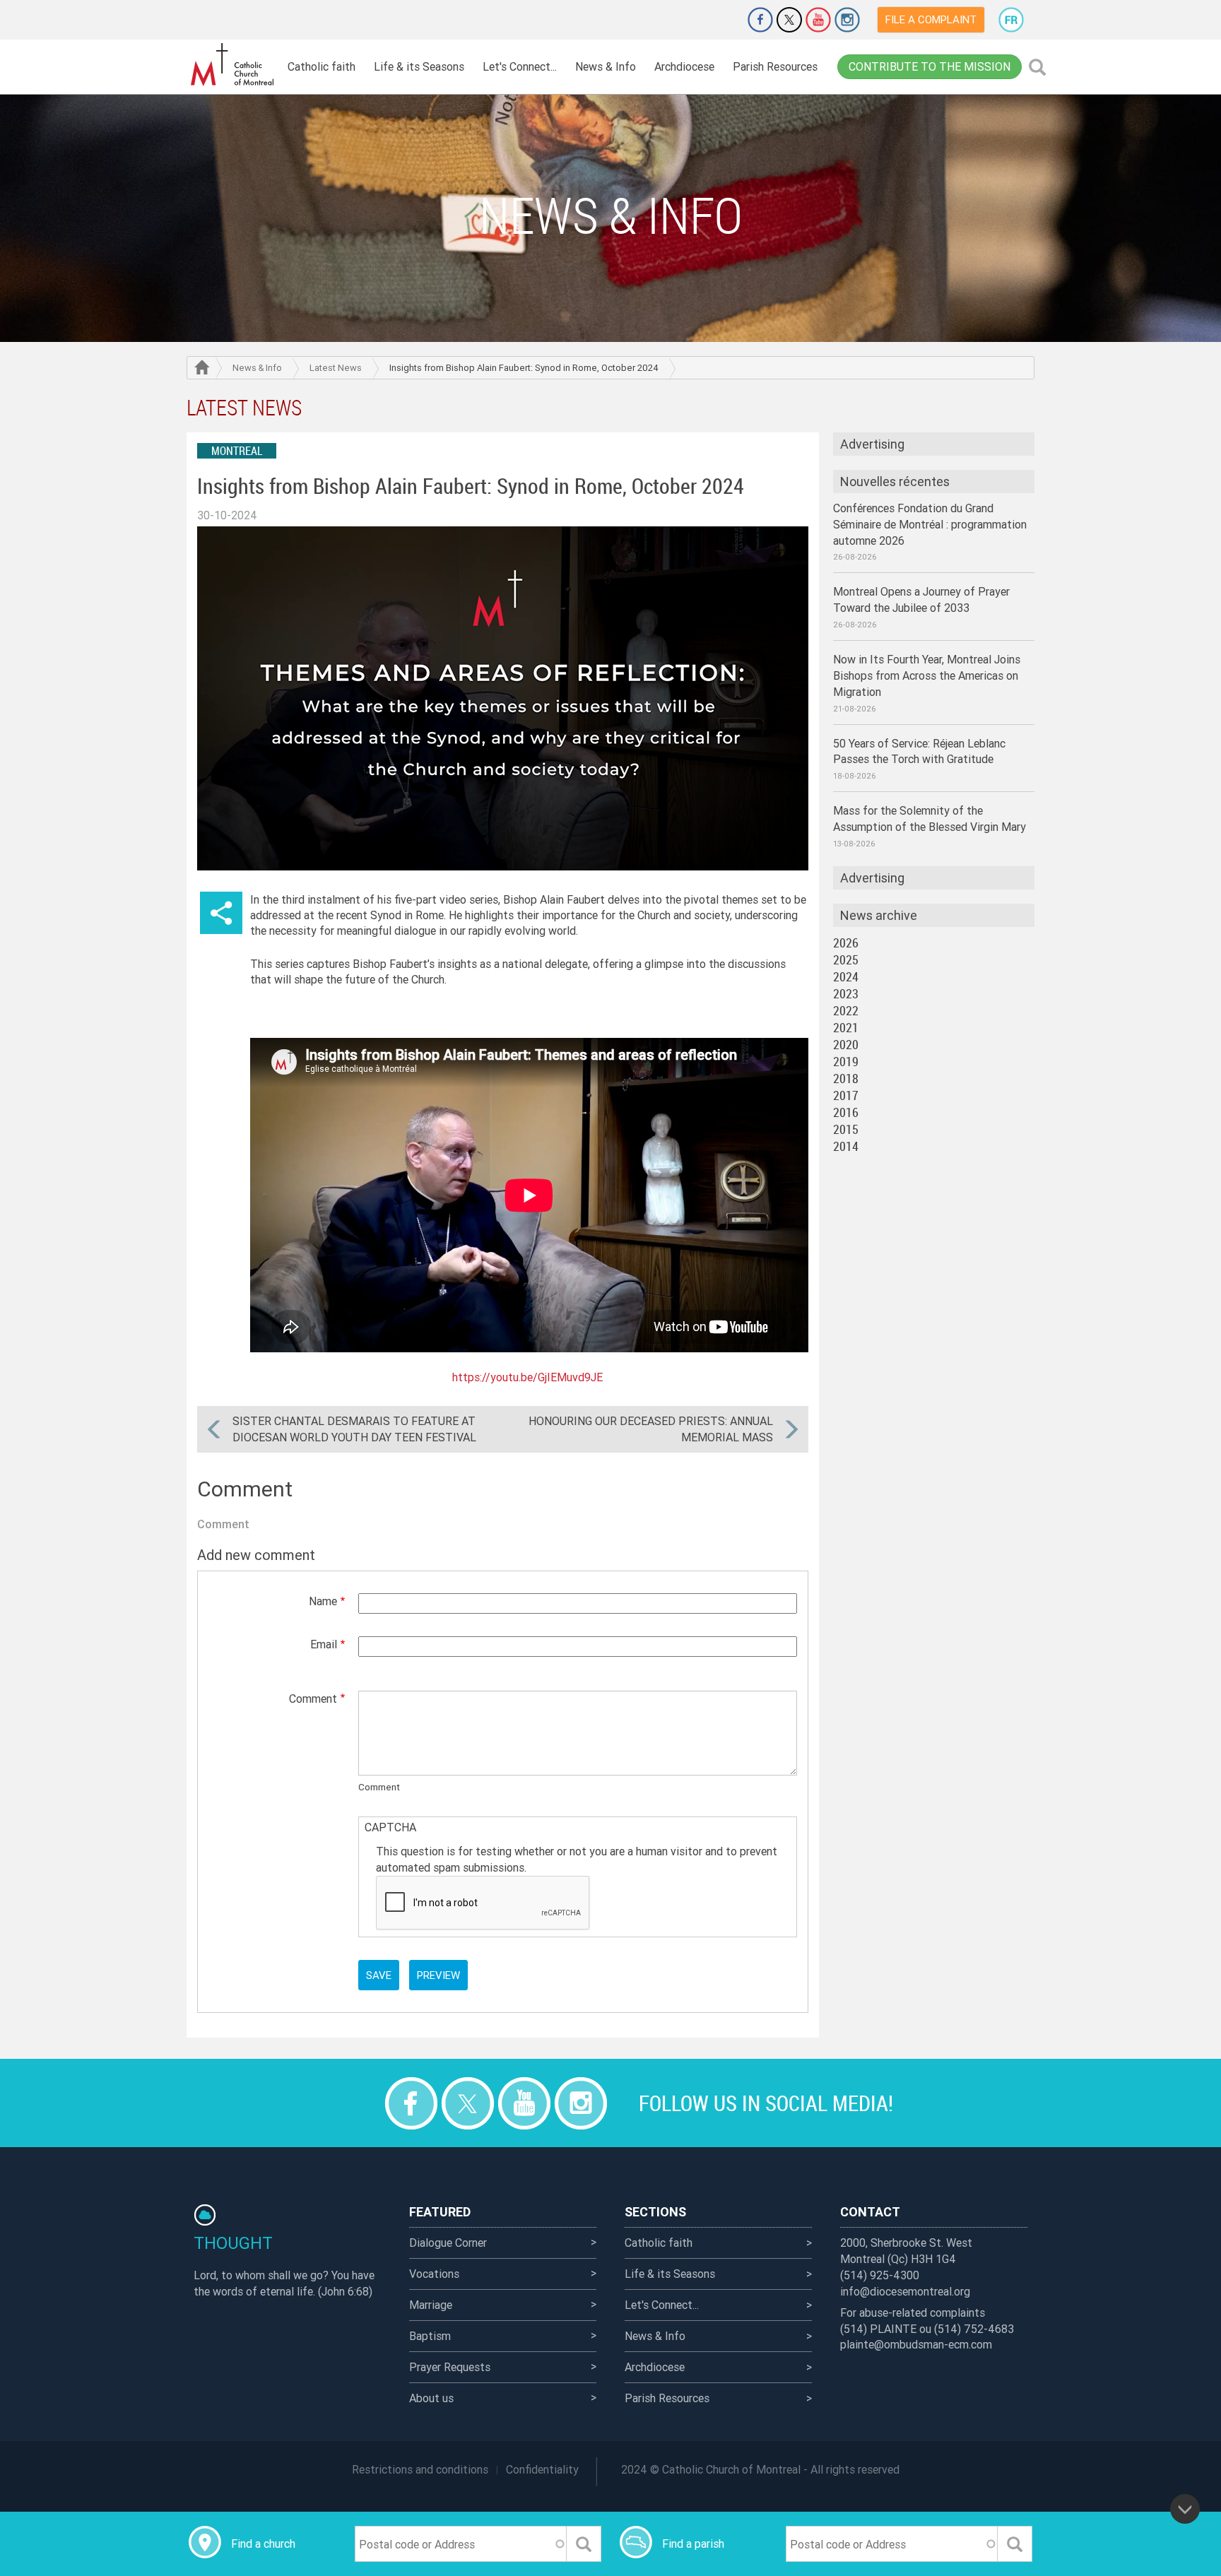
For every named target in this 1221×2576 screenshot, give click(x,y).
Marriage (431, 2305)
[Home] (232, 65)
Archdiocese (684, 66)
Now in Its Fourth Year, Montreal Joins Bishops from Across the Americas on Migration (927, 675)
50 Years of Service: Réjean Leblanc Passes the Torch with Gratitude (919, 751)
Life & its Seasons (419, 66)
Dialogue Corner (448, 2243)
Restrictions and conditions (420, 2469)
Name (323, 1601)
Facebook (760, 20)
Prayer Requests (450, 2367)
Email (324, 1644)
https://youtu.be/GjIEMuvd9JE (527, 1377)
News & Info (606, 66)
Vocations (434, 2274)
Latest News (336, 368)
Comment (313, 1698)
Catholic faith (322, 66)
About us (431, 2398)
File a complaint (931, 19)
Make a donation (721, 20)
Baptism (430, 2336)
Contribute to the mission (930, 66)
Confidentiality (542, 2469)
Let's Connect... (520, 66)
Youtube (818, 20)
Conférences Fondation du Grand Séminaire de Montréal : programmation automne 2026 (930, 524)
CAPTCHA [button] (390, 1827)
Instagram (847, 20)
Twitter (789, 20)
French (1011, 20)
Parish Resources (775, 66)
